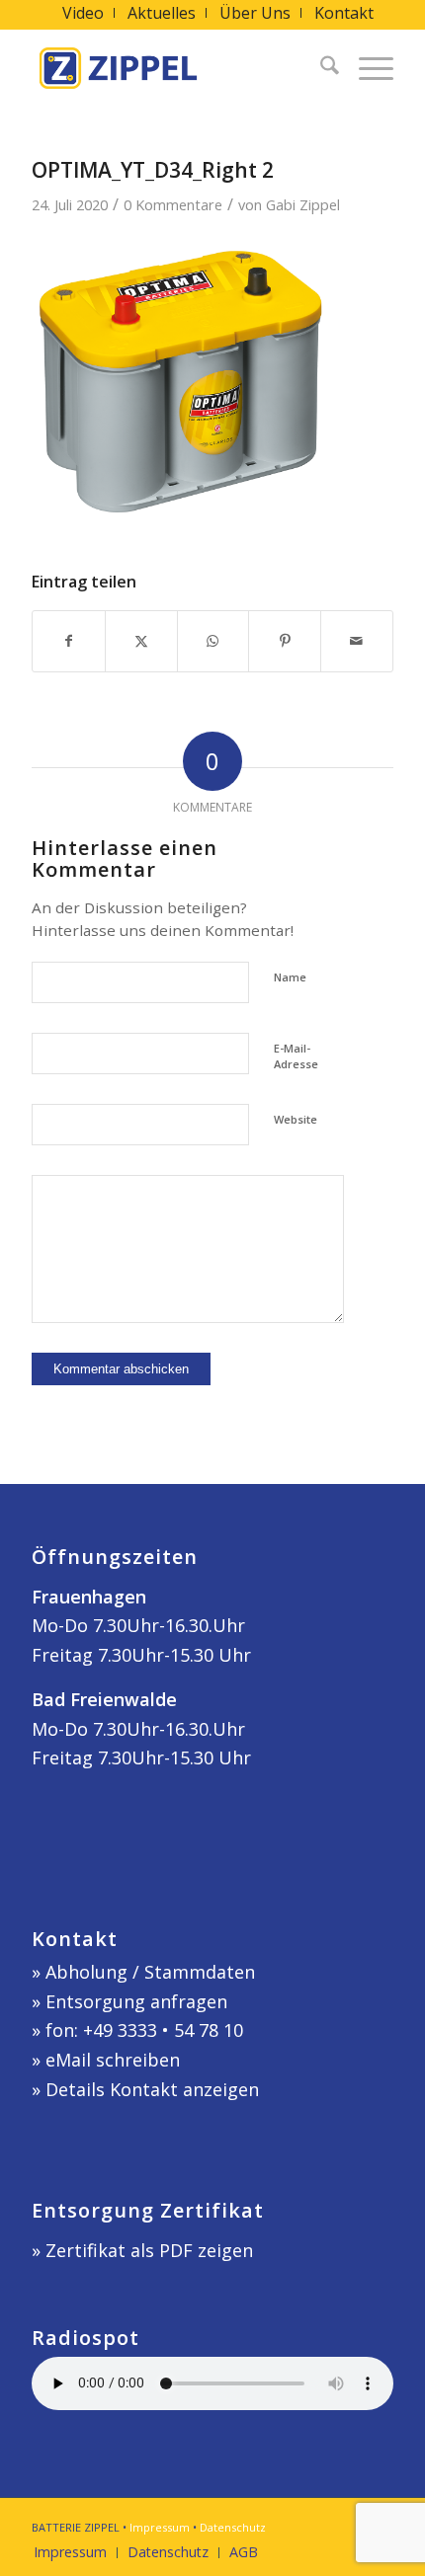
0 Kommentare (173, 204)
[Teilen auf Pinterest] (285, 641)
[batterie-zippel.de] (176, 68)
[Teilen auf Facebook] (69, 641)
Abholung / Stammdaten (150, 1972)
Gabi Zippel (303, 204)
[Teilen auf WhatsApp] (213, 641)
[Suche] (320, 68)
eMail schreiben (113, 2060)
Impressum (160, 2527)
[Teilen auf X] (141, 641)
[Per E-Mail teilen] (357, 641)
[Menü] (366, 68)
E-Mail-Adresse (296, 1056)
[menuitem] (84, 13)
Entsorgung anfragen (136, 2001)
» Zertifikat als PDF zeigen (142, 2250)
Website (296, 1119)
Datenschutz (233, 2527)
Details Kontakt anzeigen (152, 2089)
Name (290, 977)
